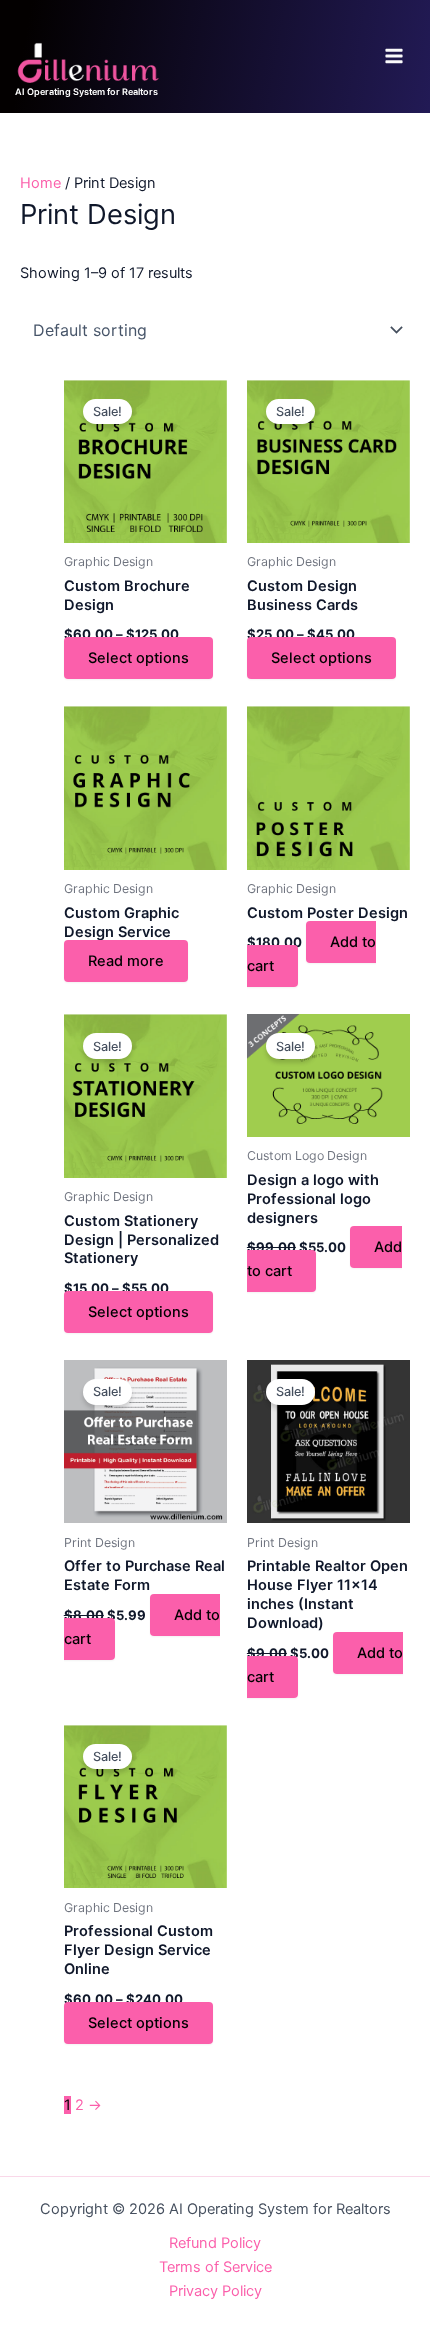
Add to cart (311, 954)
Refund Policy (215, 2243)
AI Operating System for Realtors (86, 91)
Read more (126, 961)
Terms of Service (215, 2267)
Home (40, 183)
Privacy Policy (215, 2291)
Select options (138, 658)
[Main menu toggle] (394, 56)
